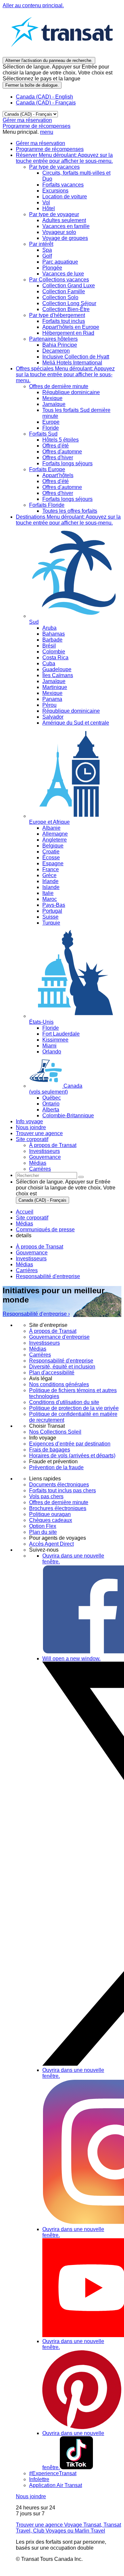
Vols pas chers (46, 1496)
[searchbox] (46, 1175)
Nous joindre (31, 1127)
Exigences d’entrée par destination (70, 1444)
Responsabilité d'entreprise (48, 1276)
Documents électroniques (59, 1485)
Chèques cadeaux (51, 1520)
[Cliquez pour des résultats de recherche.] (81, 1177)
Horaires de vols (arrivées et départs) (72, 1456)
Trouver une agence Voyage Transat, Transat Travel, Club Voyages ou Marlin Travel (68, 2528)
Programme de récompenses (37, 126)
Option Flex (43, 1526)
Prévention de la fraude (56, 1467)
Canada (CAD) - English (44, 97)
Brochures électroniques (58, 1508)
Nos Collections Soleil (55, 1432)
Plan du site (43, 1532)
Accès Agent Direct (51, 1544)
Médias (24, 1264)
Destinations (68, 520)
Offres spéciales (65, 374)
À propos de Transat (40, 1247)
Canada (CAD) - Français (46, 103)
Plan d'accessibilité (52, 1373)
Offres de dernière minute (59, 1502)
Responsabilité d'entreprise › (36, 1314)
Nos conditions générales (59, 1384)
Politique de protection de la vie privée (74, 1408)
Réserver (64, 158)
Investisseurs (31, 1259)
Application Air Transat (56, 2485)
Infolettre (39, 2479)
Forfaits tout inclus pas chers (62, 1490)
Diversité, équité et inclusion (62, 1367)
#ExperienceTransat (53, 2473)
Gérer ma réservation (27, 120)
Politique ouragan (50, 1514)
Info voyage (29, 1121)
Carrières (27, 1270)
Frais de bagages (50, 1450)
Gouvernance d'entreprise (59, 1337)
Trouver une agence (39, 1133)
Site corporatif (32, 1139)
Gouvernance (32, 1253)
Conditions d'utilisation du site (64, 1402)
